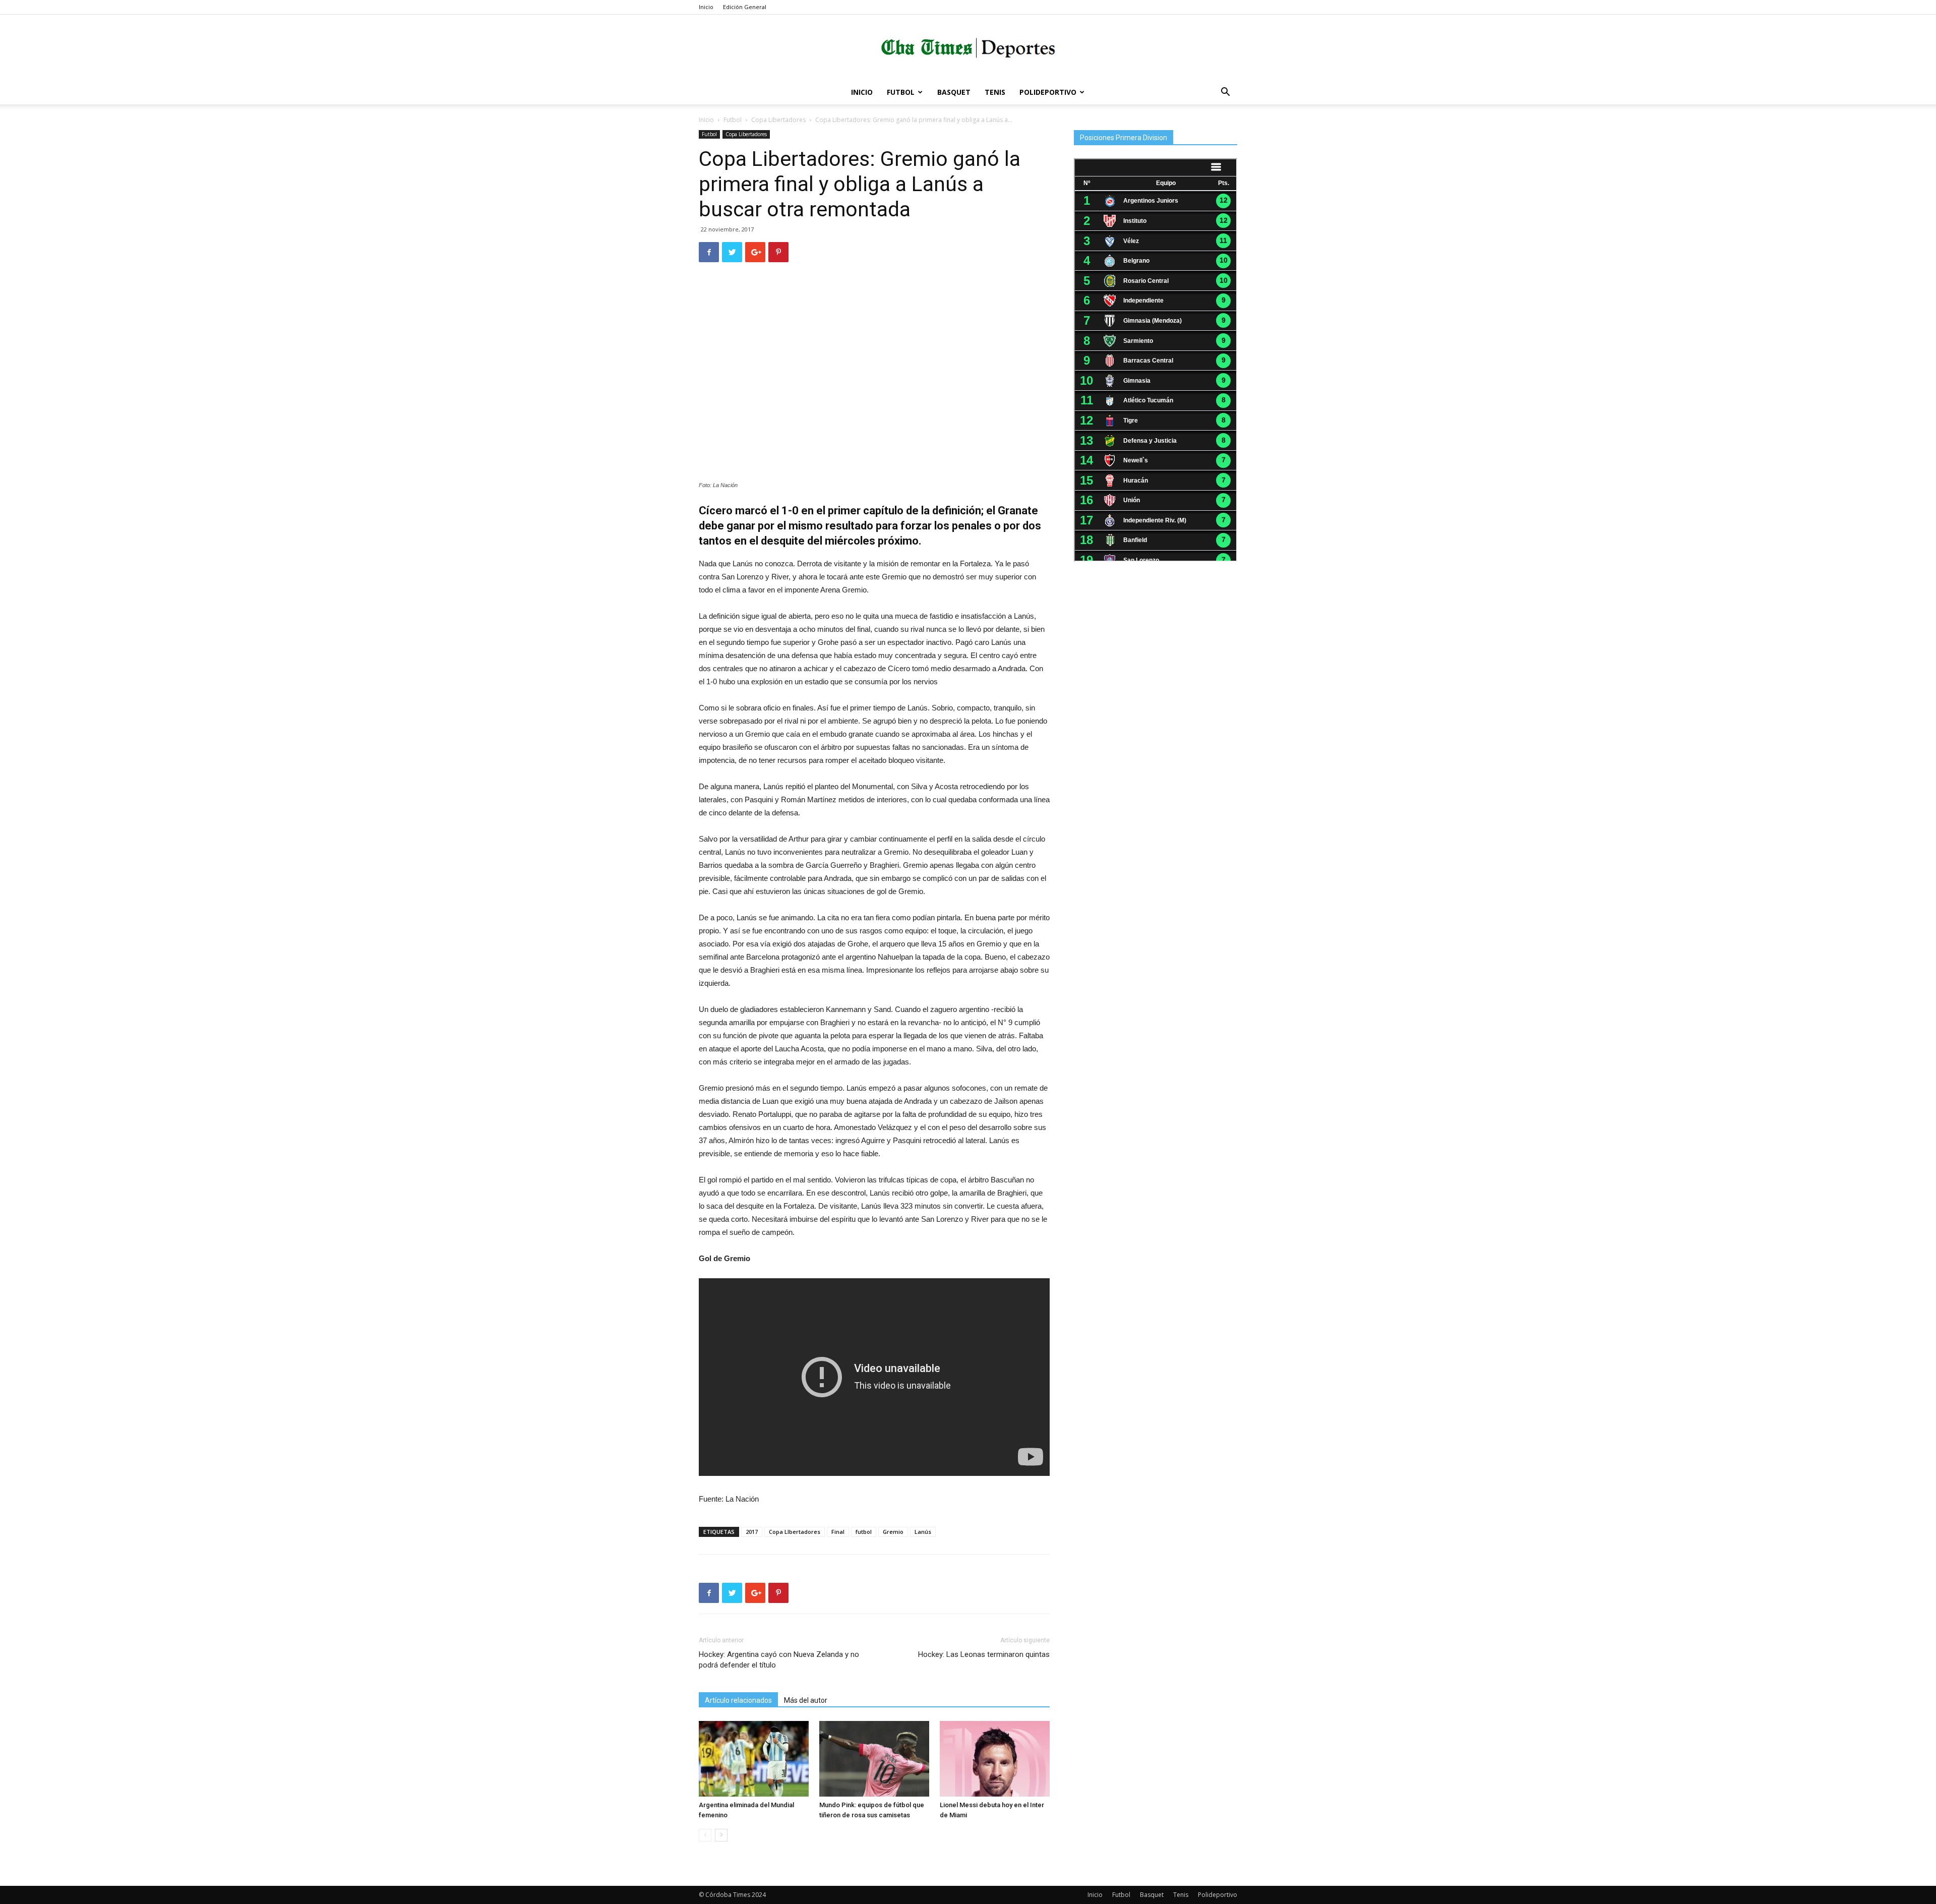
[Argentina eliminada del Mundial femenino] (754, 1759)
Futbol (901, 92)
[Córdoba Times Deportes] (968, 48)
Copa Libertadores (778, 120)
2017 (752, 1532)
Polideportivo (1048, 92)
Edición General (745, 7)
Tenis (995, 92)
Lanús (923, 1532)
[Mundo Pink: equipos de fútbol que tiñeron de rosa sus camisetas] (874, 1759)
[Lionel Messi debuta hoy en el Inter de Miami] (995, 1759)
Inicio (706, 7)
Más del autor (806, 1700)
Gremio (893, 1532)
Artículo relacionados (738, 1700)
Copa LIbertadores (795, 1532)
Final (838, 1532)
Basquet (954, 92)
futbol (864, 1532)
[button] (1225, 93)
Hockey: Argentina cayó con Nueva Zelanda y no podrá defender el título (779, 1660)
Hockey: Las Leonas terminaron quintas (984, 1654)
